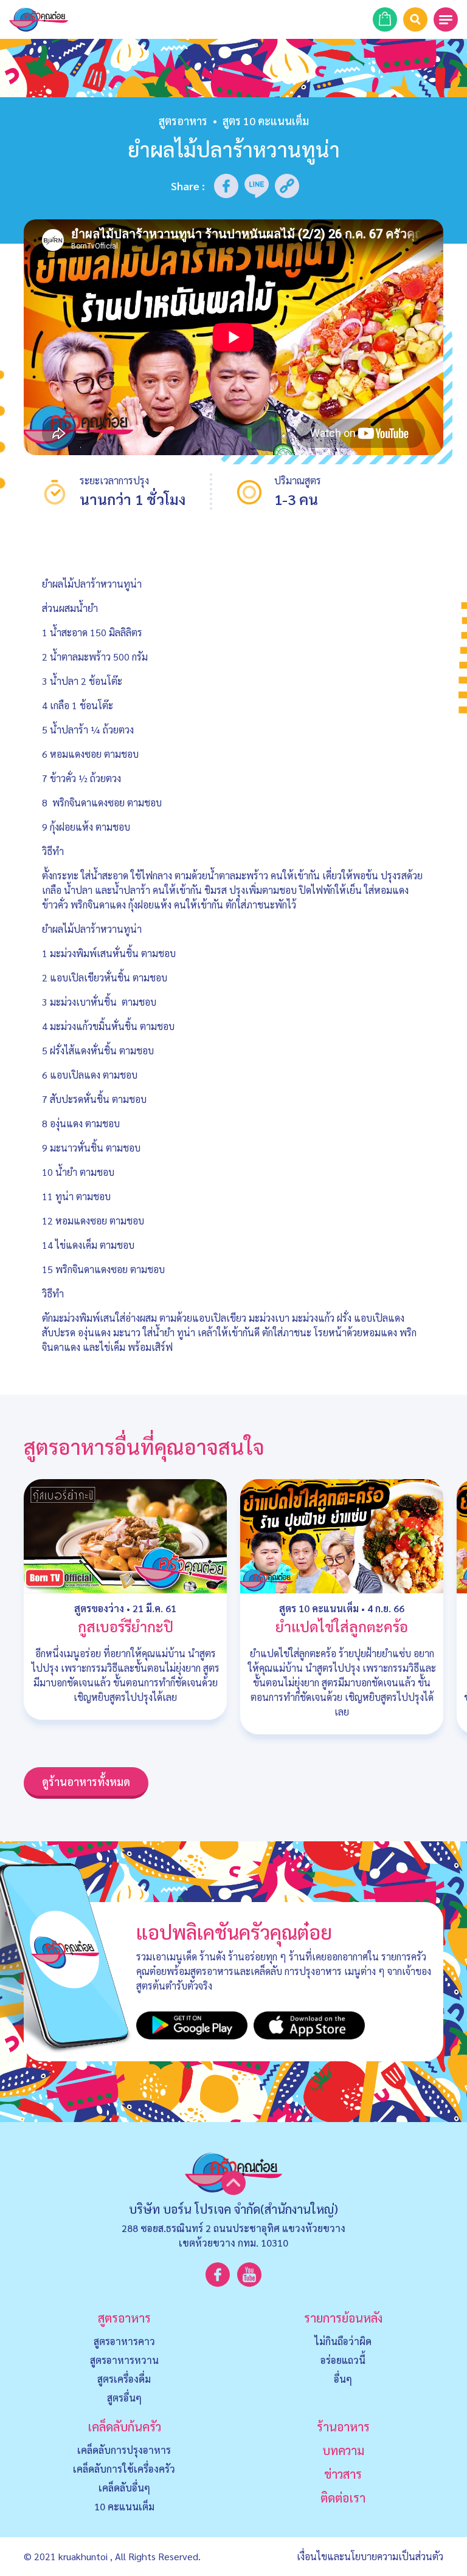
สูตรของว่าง (99, 1608)
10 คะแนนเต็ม (124, 2506)
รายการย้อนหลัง (343, 2318)
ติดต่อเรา (343, 2498)
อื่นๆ (343, 2379)
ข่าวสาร (343, 2474)
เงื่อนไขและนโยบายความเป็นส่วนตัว (370, 2556)
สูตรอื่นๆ (124, 2398)
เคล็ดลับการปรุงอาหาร (124, 2450)
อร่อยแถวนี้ (343, 2360)
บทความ (343, 2450)
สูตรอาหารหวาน (124, 2360)
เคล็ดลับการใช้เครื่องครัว (124, 2469)
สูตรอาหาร (183, 121)
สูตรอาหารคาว (124, 2341)
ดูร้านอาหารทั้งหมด (86, 1781)
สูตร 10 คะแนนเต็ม (319, 1608)
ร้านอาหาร (343, 2427)
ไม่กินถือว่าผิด (343, 2341)
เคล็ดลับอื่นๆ (124, 2488)
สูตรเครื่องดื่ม (124, 2379)
